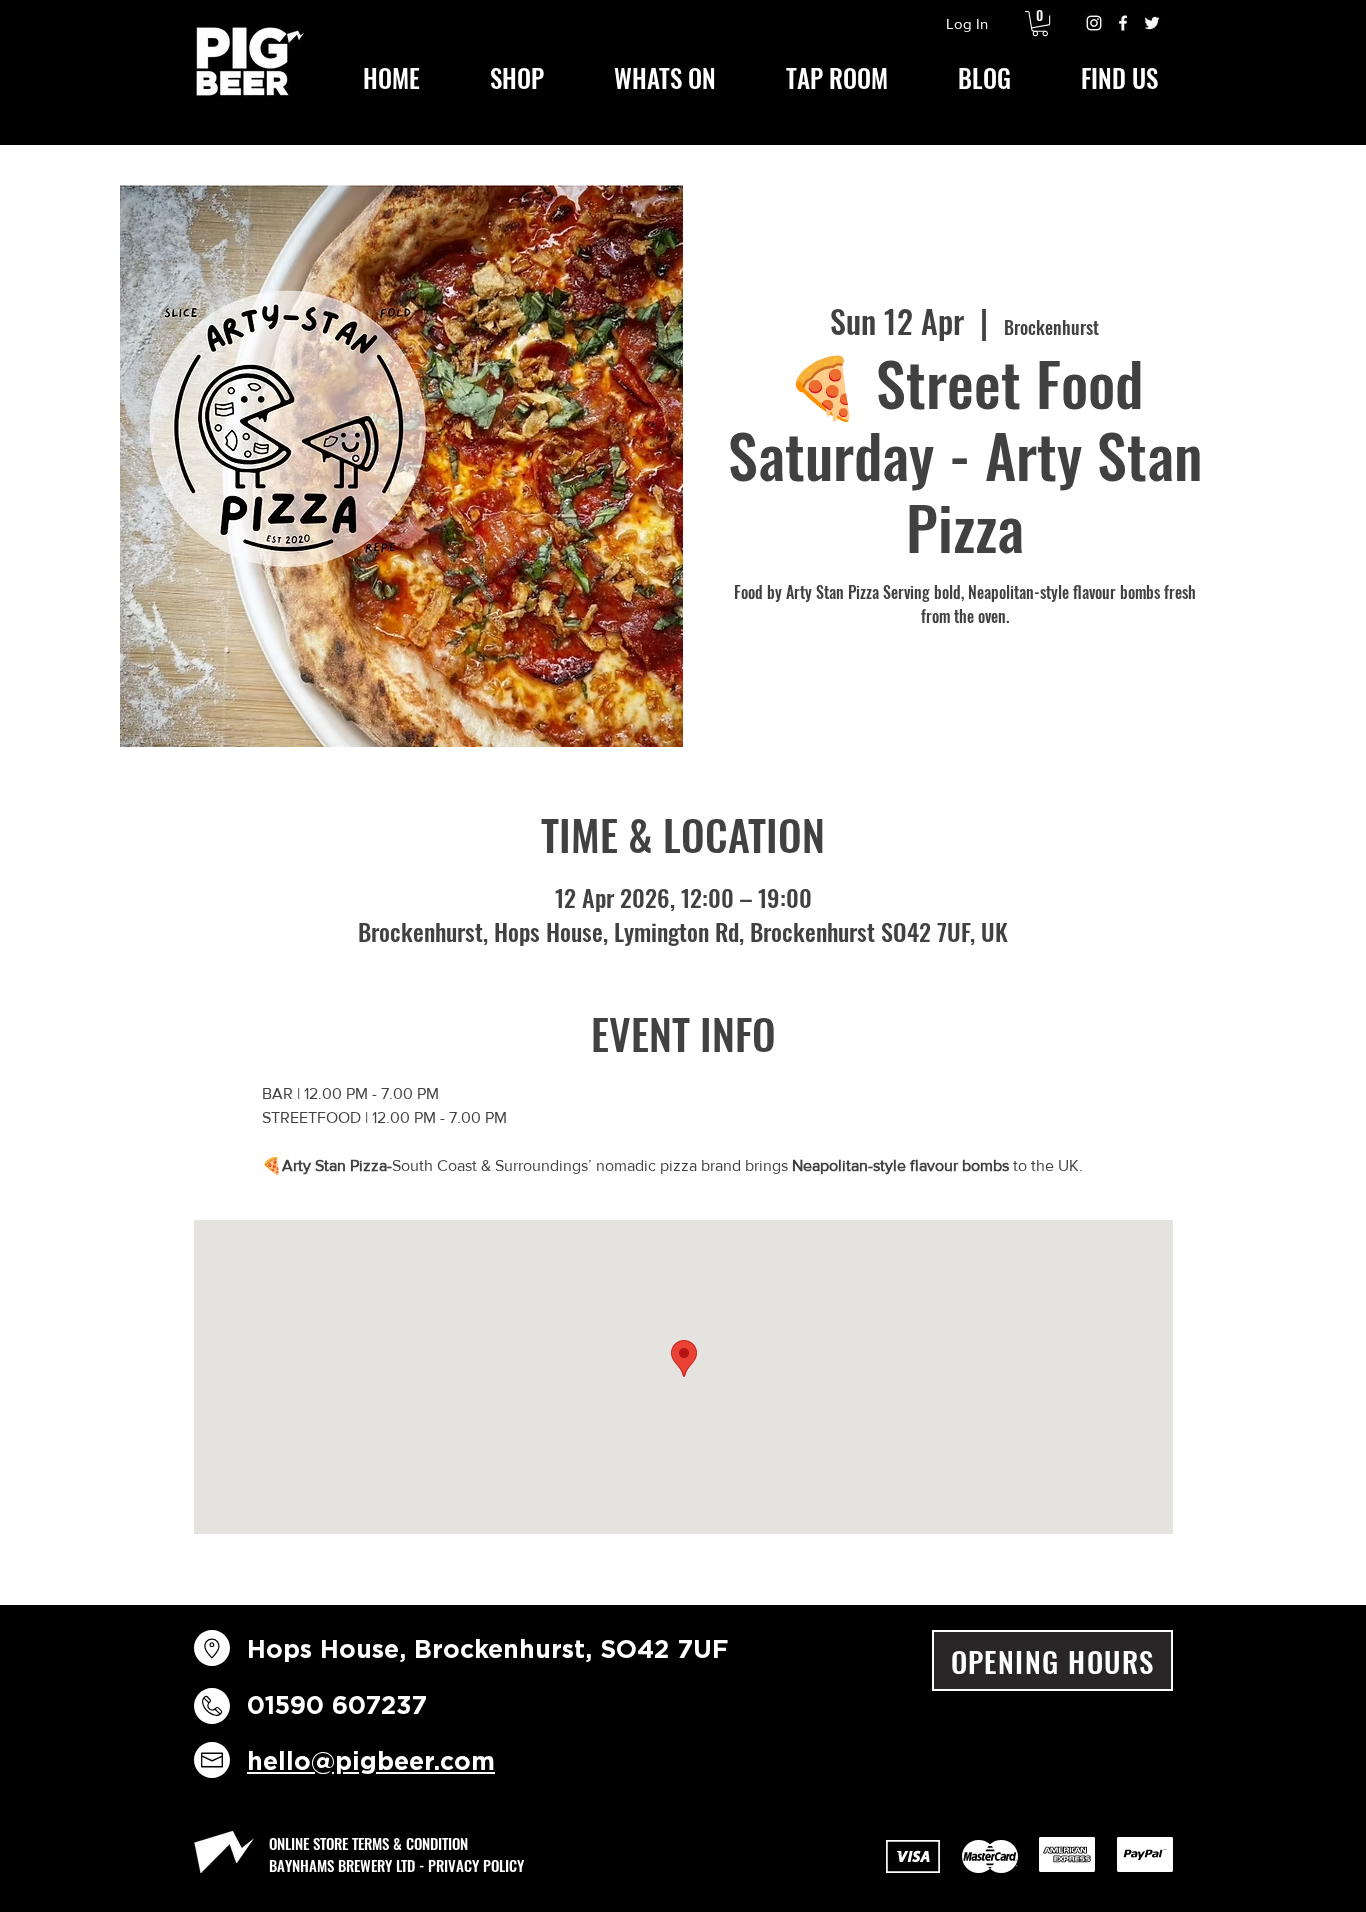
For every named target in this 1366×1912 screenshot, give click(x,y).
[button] (1040, 23)
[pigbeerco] (1094, 23)
